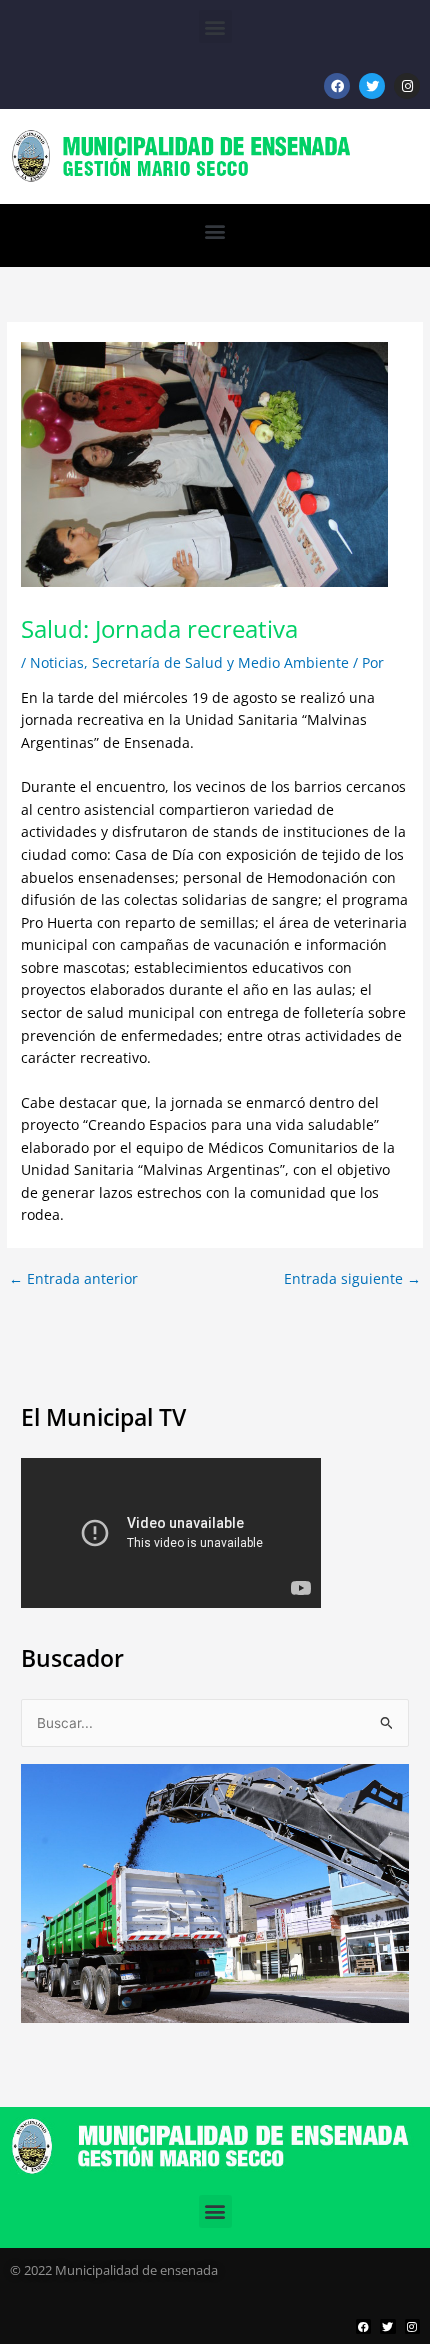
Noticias (57, 662)
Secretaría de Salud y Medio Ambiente (220, 662)
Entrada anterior (73, 1279)
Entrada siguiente (352, 1279)
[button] (215, 26)
